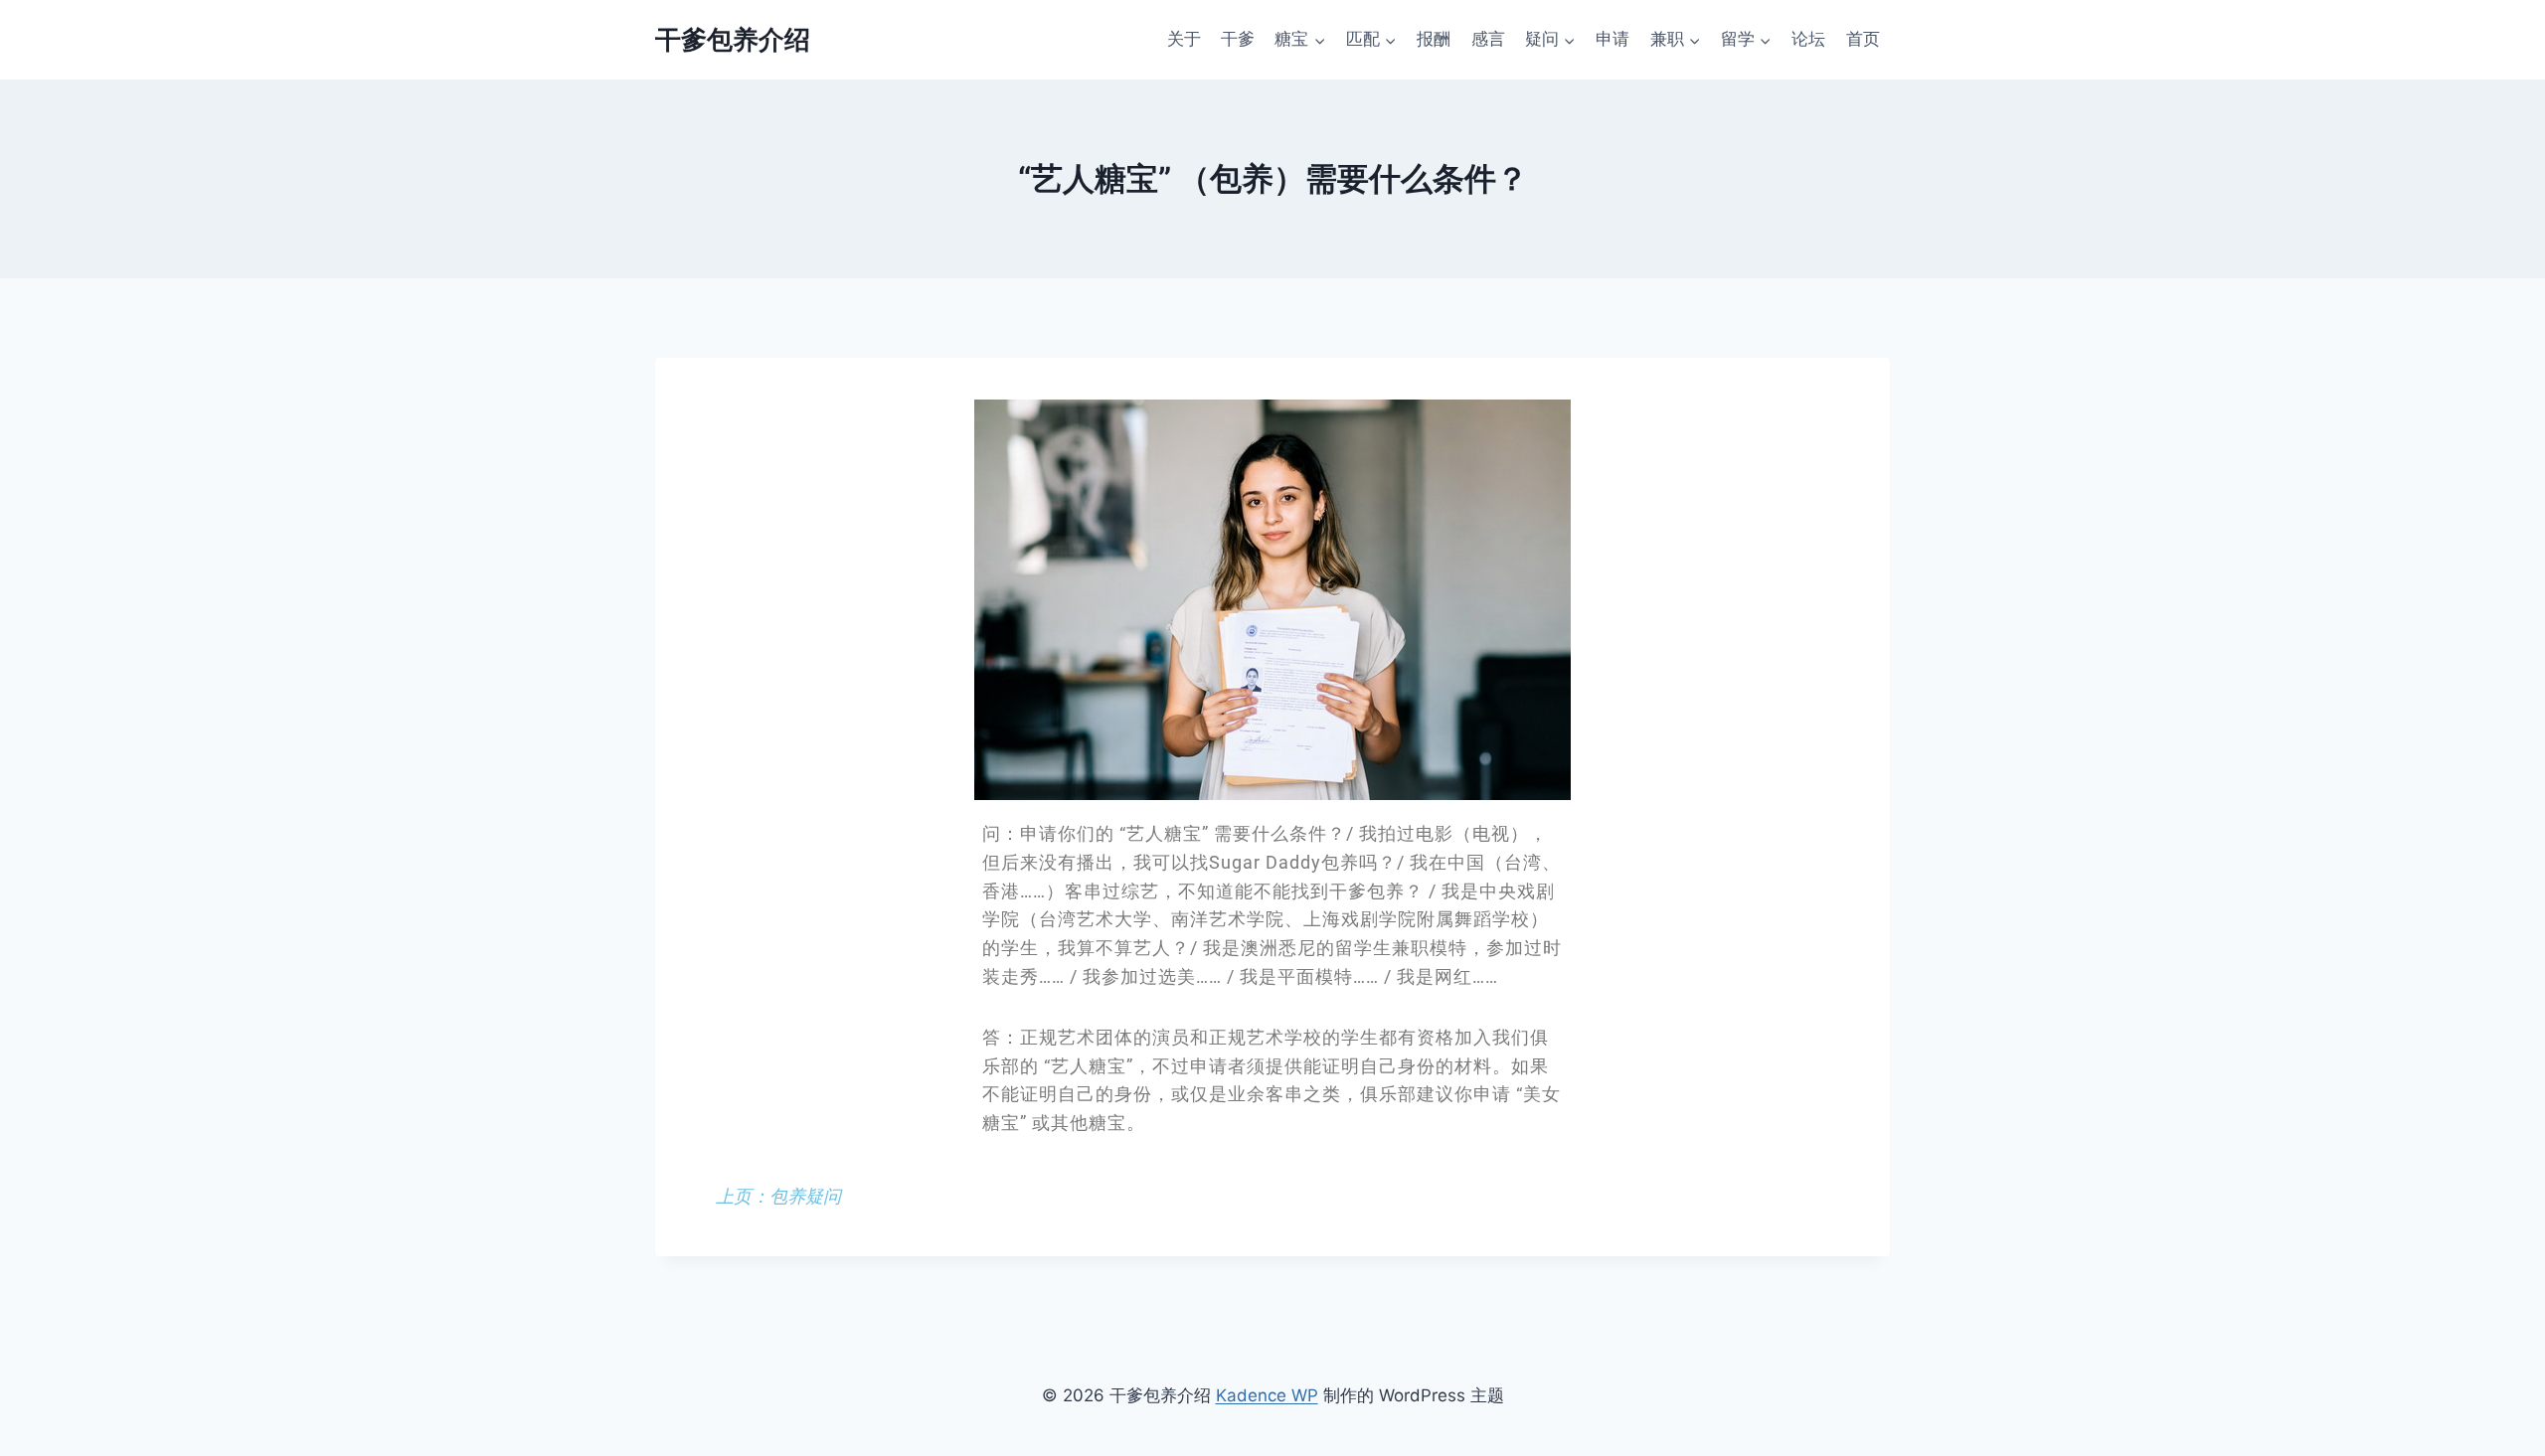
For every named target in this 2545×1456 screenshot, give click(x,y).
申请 (1612, 39)
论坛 (1808, 39)
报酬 (1434, 39)
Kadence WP (1267, 1395)
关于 (1184, 39)
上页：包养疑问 (778, 1196)
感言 (1488, 39)
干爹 (1238, 39)
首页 (1863, 39)
